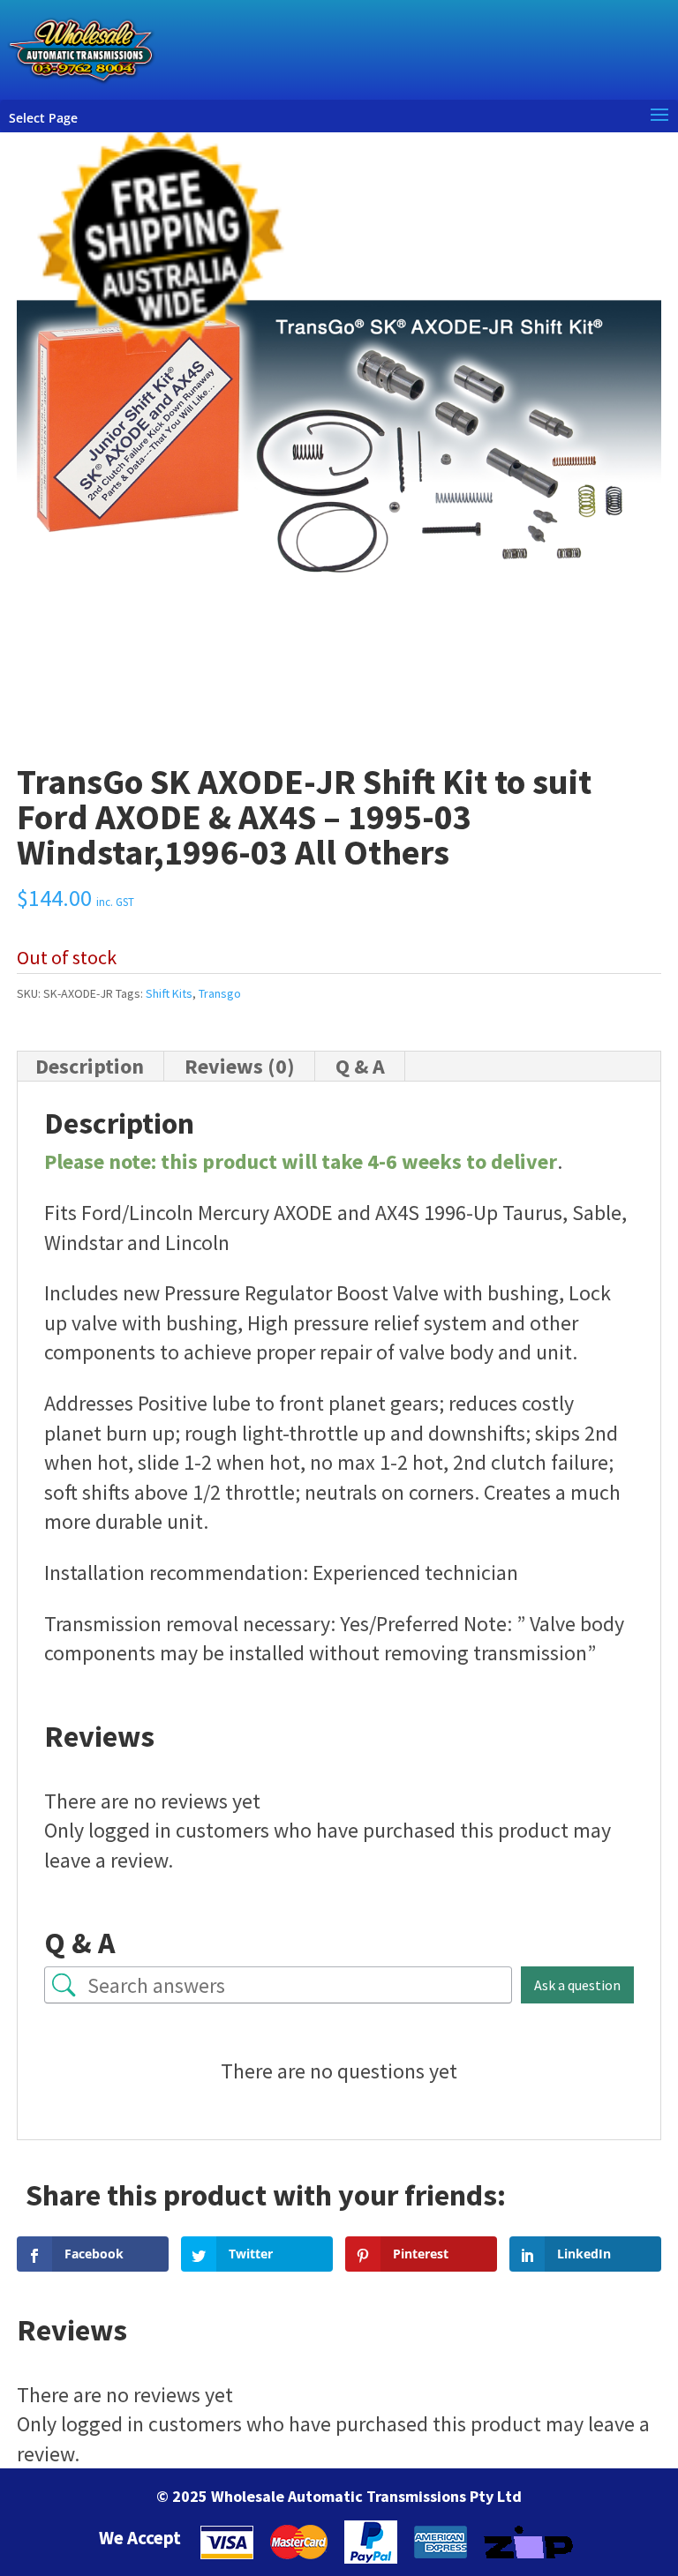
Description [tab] (90, 1066)
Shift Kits (169, 993)
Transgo (220, 993)
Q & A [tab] (360, 1066)
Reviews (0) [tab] (240, 1066)
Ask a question (577, 1985)
